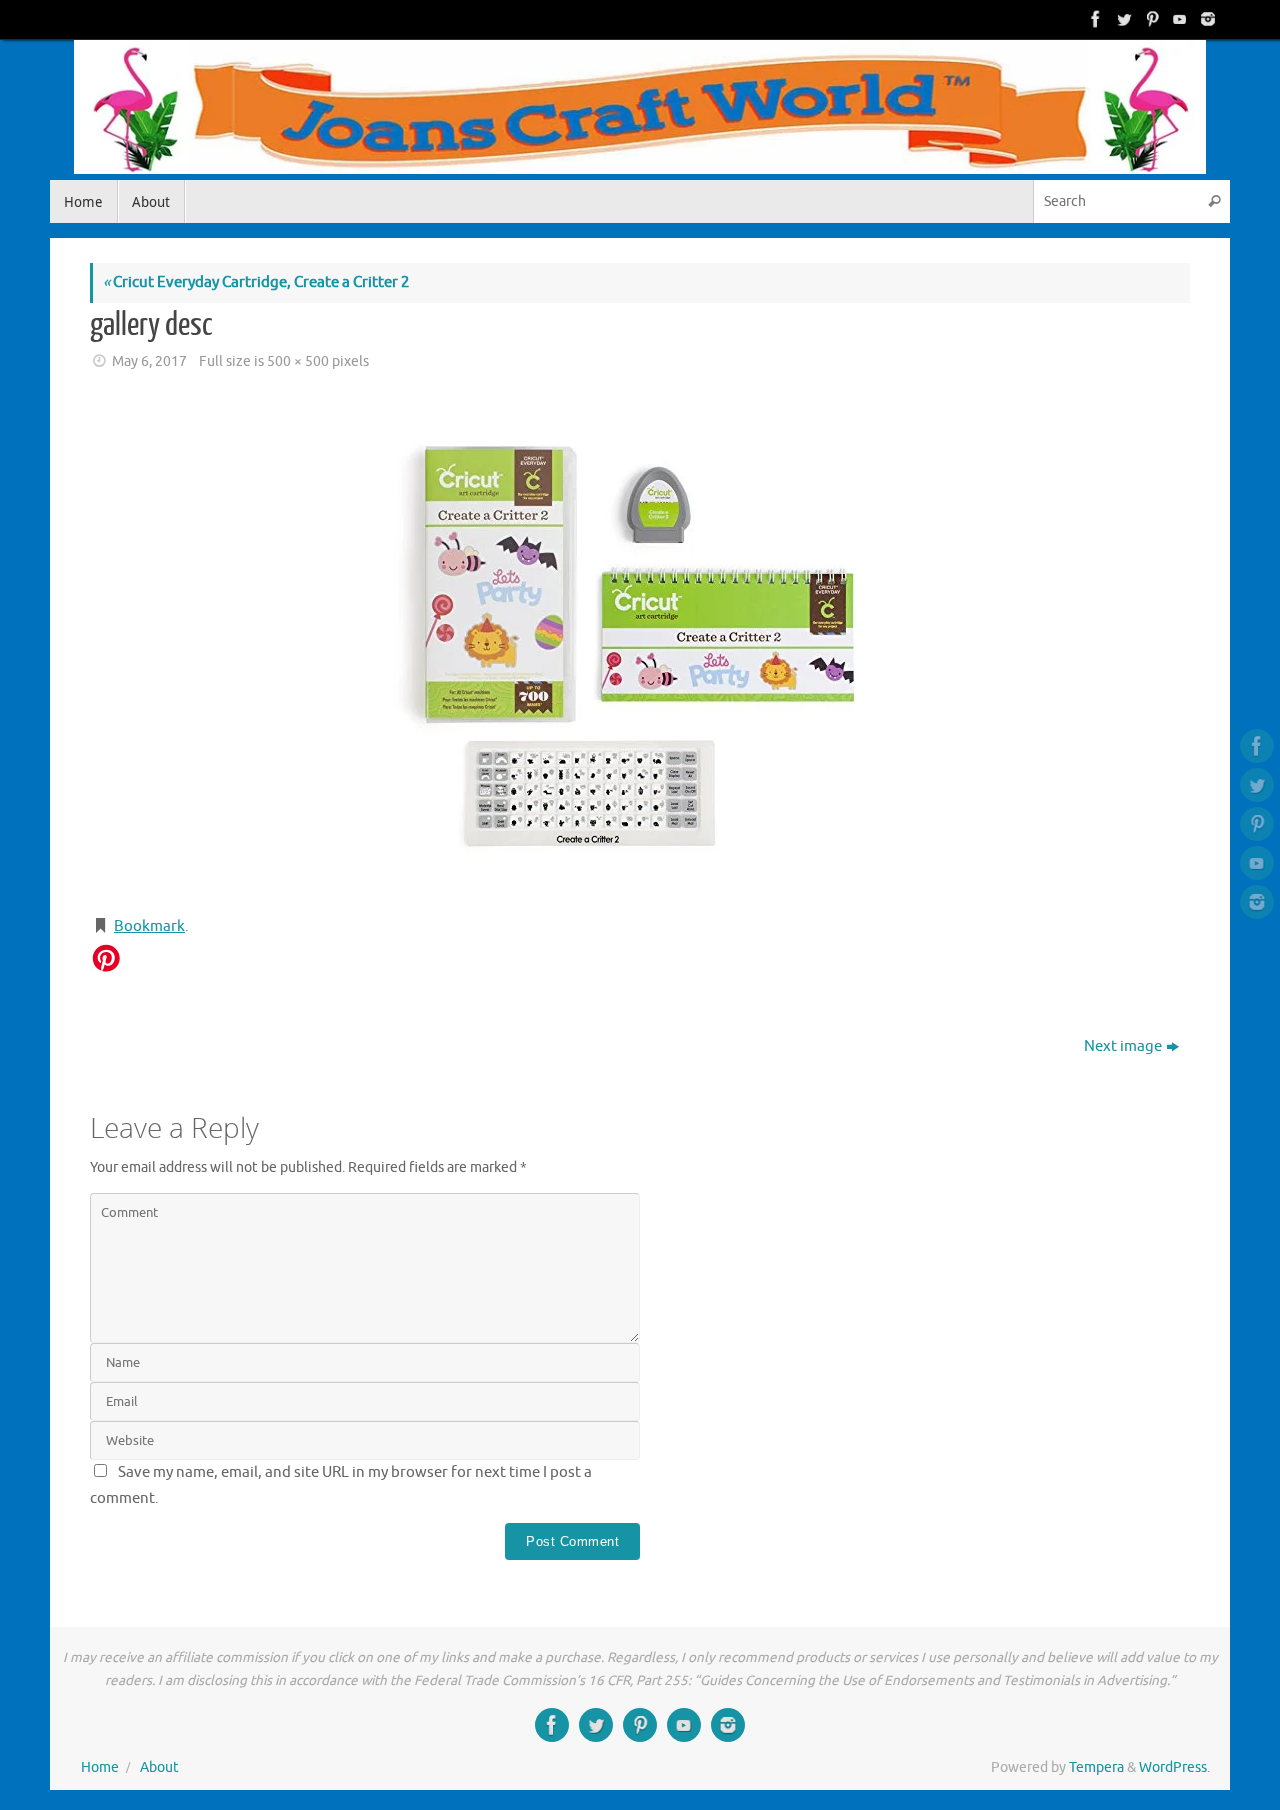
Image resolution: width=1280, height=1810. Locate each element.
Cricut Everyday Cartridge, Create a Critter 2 (256, 282)
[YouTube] (1178, 19)
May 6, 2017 (149, 361)
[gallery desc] (640, 646)
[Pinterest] (1150, 19)
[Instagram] (1206, 19)
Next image (1123, 1046)
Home (100, 1767)
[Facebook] (1094, 19)
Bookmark (149, 926)
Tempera (1096, 1767)
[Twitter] (1122, 19)
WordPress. (1174, 1767)
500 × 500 (298, 361)
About (159, 1767)
